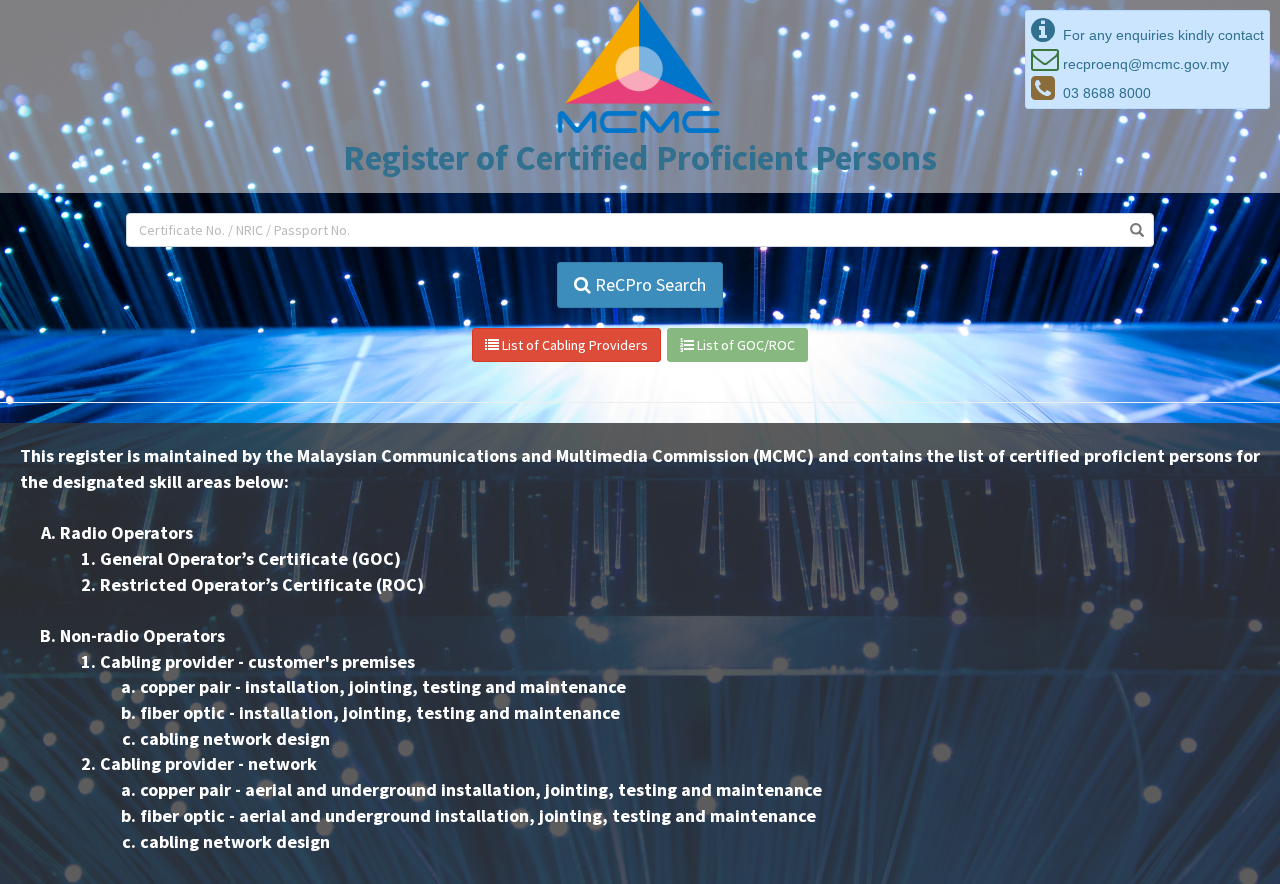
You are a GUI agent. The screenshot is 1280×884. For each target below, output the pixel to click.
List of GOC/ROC (744, 345)
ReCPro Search (648, 284)
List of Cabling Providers (573, 345)
